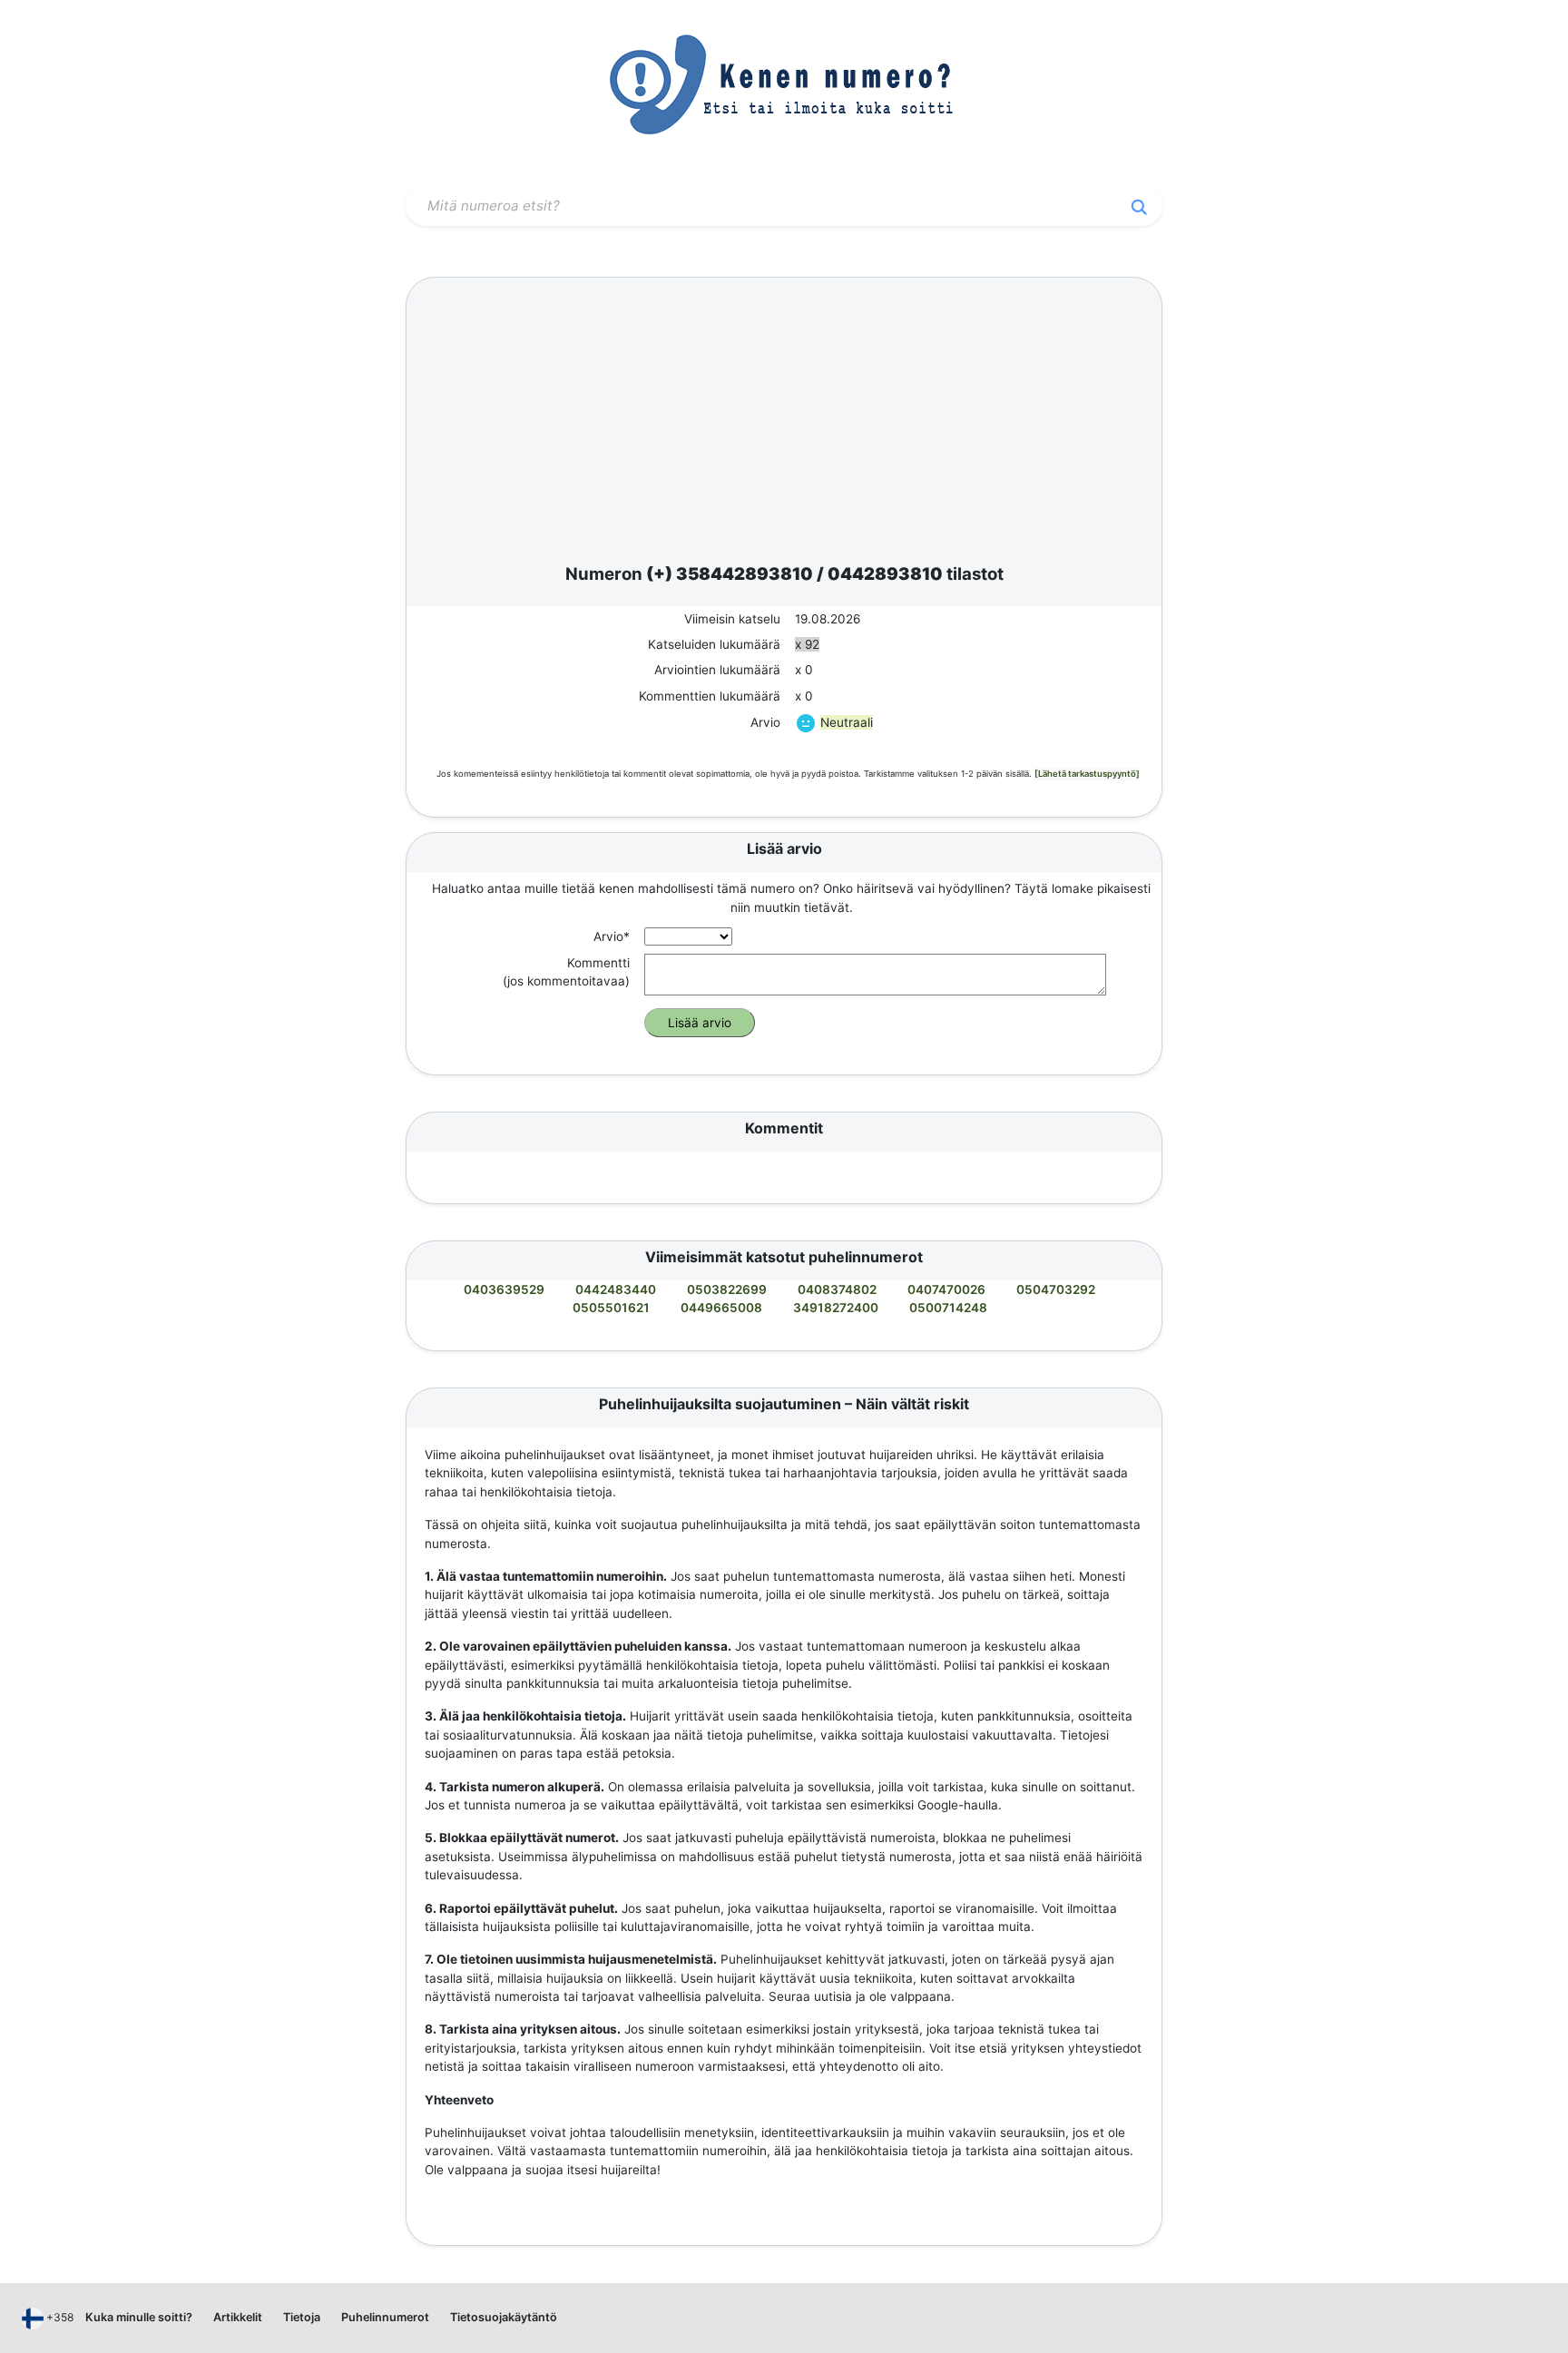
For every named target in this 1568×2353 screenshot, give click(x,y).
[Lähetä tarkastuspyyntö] (1087, 774)
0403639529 (504, 1289)
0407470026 (946, 1289)
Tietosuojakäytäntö (504, 2317)
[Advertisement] (784, 424)
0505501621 (611, 1308)
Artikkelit (238, 2317)
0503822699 (727, 1289)
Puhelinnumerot (385, 2317)
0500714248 (948, 1308)
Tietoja (302, 2317)
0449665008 (721, 1308)
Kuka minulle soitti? (139, 2317)
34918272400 (836, 1308)
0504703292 (1056, 1289)
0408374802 (837, 1289)
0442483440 (616, 1289)
